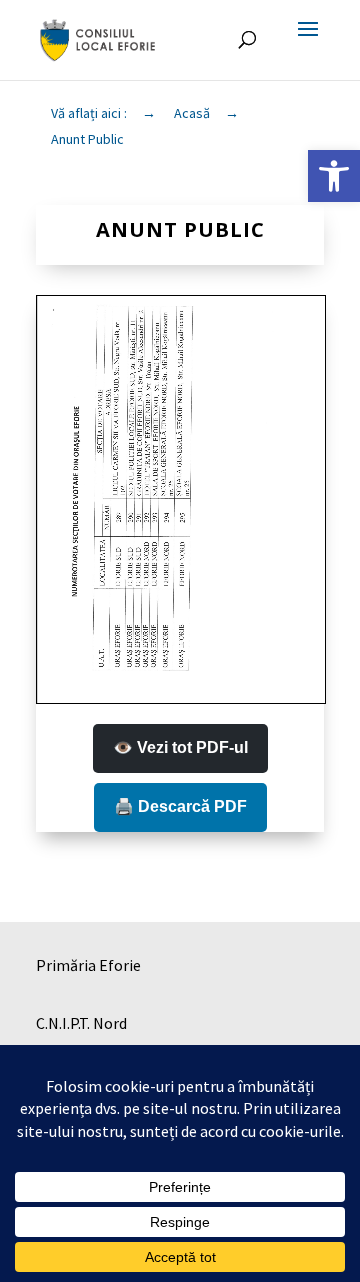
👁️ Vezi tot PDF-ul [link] (180, 747)
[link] (334, 176)
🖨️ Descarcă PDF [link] (180, 806)
